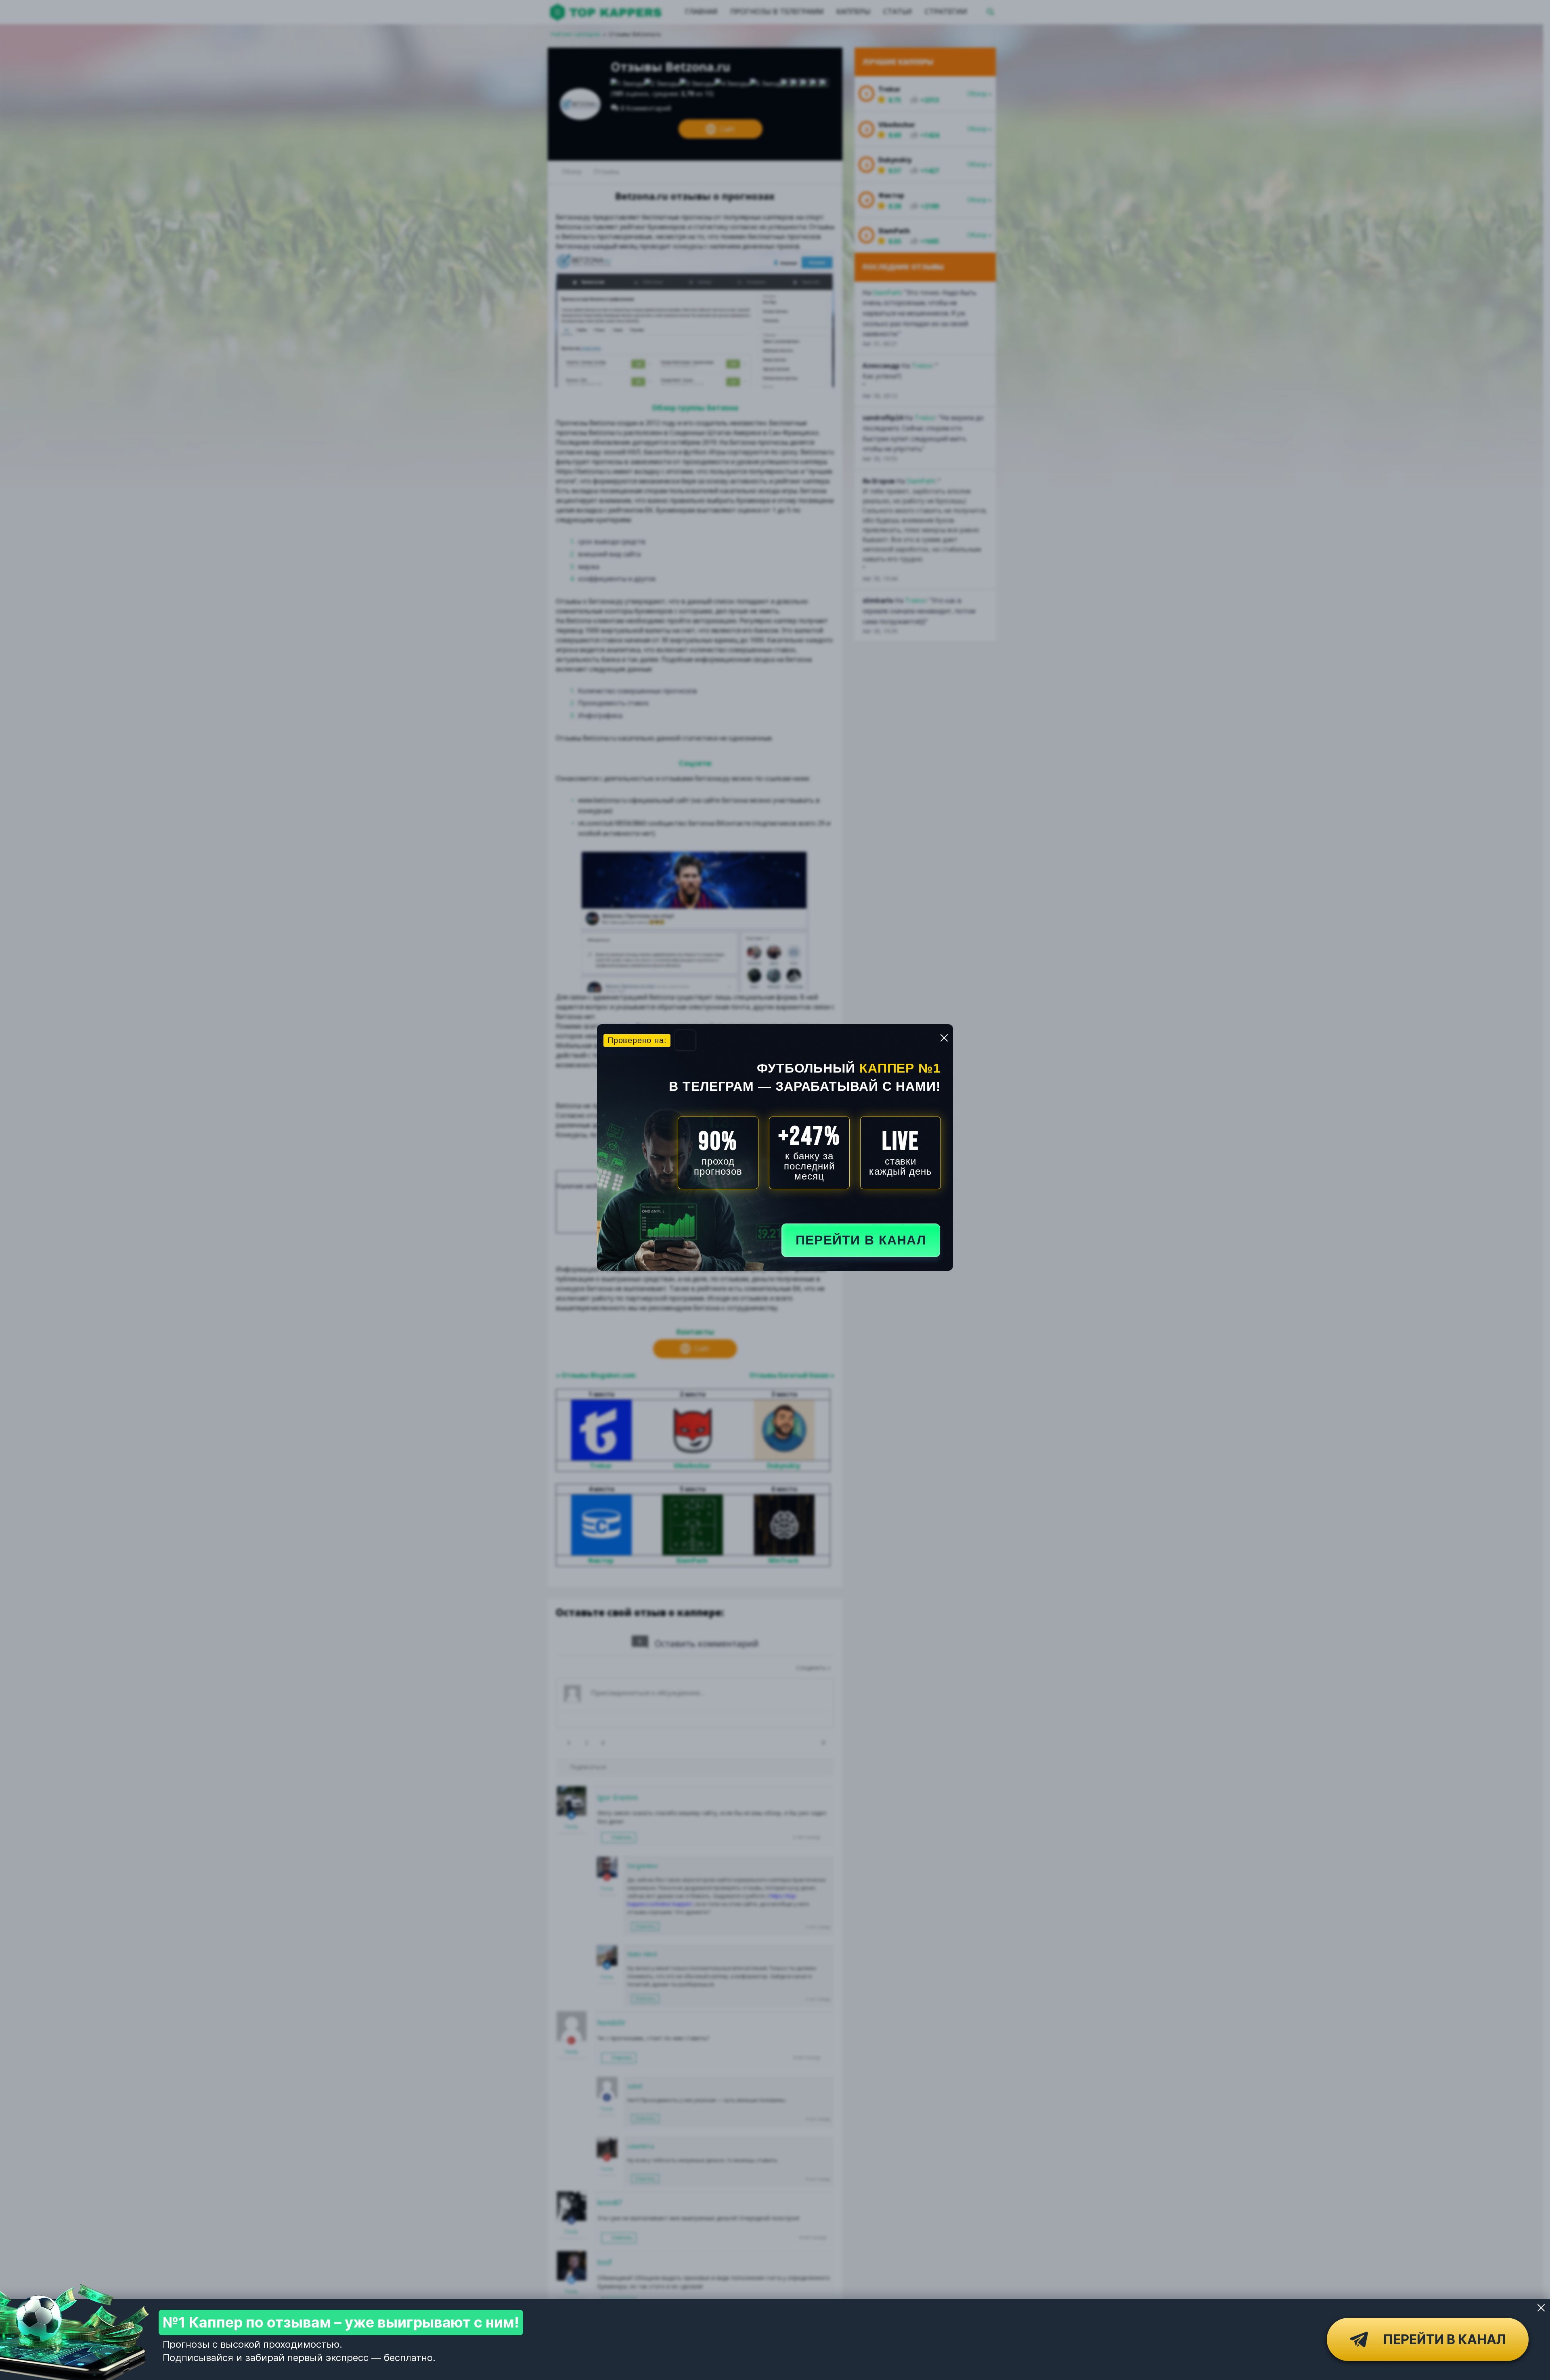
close (944, 1038)
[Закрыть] (1541, 2308)
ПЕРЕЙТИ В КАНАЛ (861, 1240)
